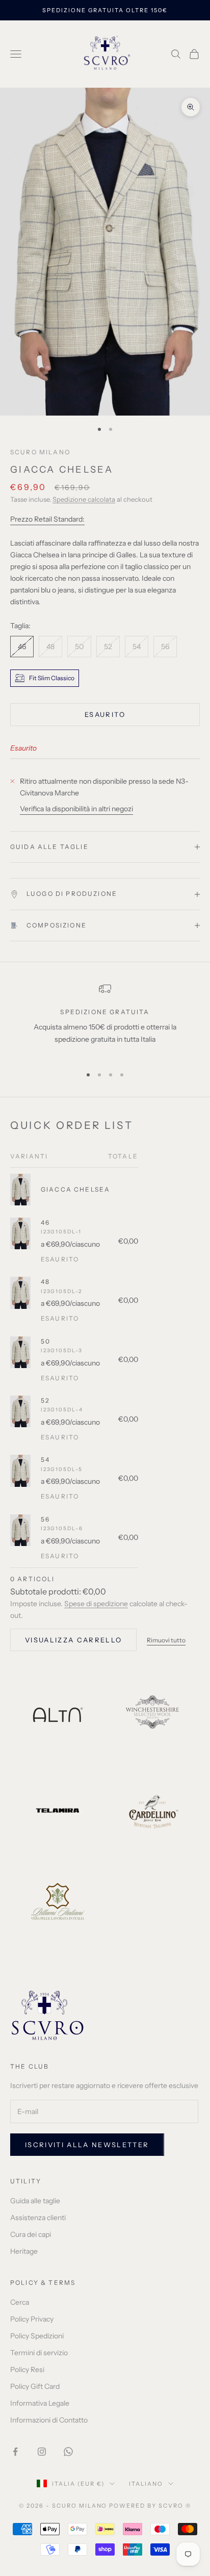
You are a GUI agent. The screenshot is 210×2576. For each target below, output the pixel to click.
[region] (105, 1020)
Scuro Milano (40, 452)
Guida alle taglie (35, 2201)
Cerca (20, 2302)
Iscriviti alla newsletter (87, 2145)
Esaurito (105, 714)
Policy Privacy (32, 2319)
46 (45, 1222)
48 (45, 1282)
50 (46, 1341)
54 (45, 1460)
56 (45, 1519)
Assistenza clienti (38, 2218)
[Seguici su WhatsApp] (68, 2452)
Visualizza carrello (73, 1640)
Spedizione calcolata (84, 499)
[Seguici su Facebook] (15, 2452)
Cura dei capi (31, 2234)
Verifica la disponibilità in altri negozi (76, 809)
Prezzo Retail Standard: (47, 519)
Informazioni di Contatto (49, 2420)
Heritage (24, 2251)
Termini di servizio (39, 2353)
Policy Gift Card (35, 2386)
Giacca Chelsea (75, 1189)
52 (45, 1400)
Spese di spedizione (96, 1604)
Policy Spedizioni (37, 2336)
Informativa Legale (40, 2403)
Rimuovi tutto (166, 1640)
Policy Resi (27, 2369)
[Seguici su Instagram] (42, 2452)
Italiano (146, 2484)
